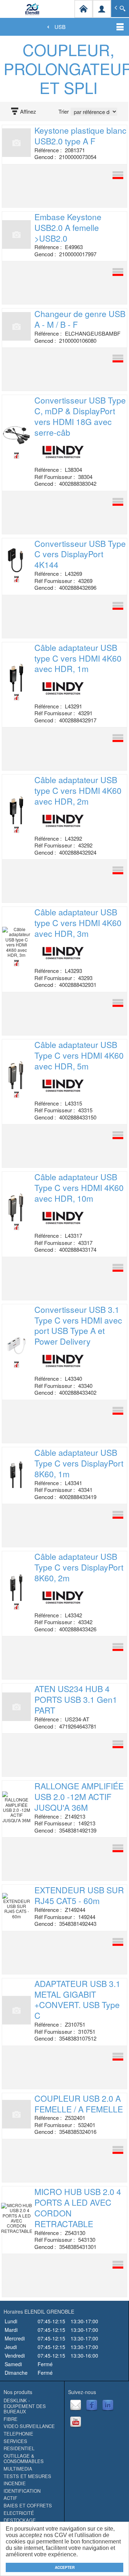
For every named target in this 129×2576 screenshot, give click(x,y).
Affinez (28, 112)
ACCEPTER (65, 2567)
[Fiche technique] (16, 697)
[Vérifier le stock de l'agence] (105, 175)
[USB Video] (16, 579)
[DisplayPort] (16, 455)
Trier (64, 112)
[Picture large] (16, 1364)
